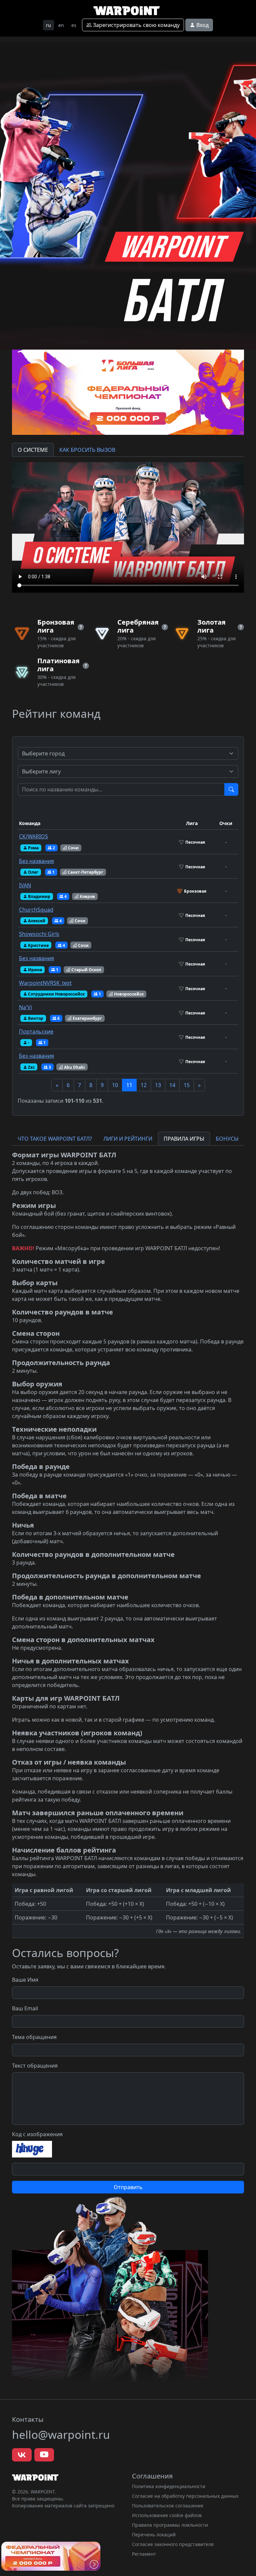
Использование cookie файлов (167, 2515)
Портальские (36, 1031)
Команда (30, 823)
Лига (192, 823)
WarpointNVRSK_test (45, 983)
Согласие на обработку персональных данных (185, 2496)
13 (158, 1085)
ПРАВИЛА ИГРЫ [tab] (184, 1139)
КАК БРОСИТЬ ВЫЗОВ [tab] (87, 450)
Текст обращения (35, 2066)
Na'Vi (25, 1007)
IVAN (25, 885)
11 (129, 1085)
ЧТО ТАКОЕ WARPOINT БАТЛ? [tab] (55, 1139)
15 (187, 1085)
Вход (202, 25)
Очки (226, 823)
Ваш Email (25, 2008)
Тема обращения (34, 2037)
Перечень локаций (154, 2535)
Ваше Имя (25, 1980)
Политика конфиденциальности (169, 2486)
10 (115, 1085)
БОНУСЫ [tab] (227, 1139)
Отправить (128, 2187)
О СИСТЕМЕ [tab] (33, 450)
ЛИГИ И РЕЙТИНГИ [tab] (128, 1139)
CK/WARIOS (33, 836)
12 (144, 1085)
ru (48, 25)
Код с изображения (37, 2134)
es (74, 25)
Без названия (36, 861)
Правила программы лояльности (170, 2525)
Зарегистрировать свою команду (136, 25)
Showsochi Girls (39, 934)
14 (172, 1085)
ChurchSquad (36, 910)
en (61, 25)
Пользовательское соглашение (168, 2506)
